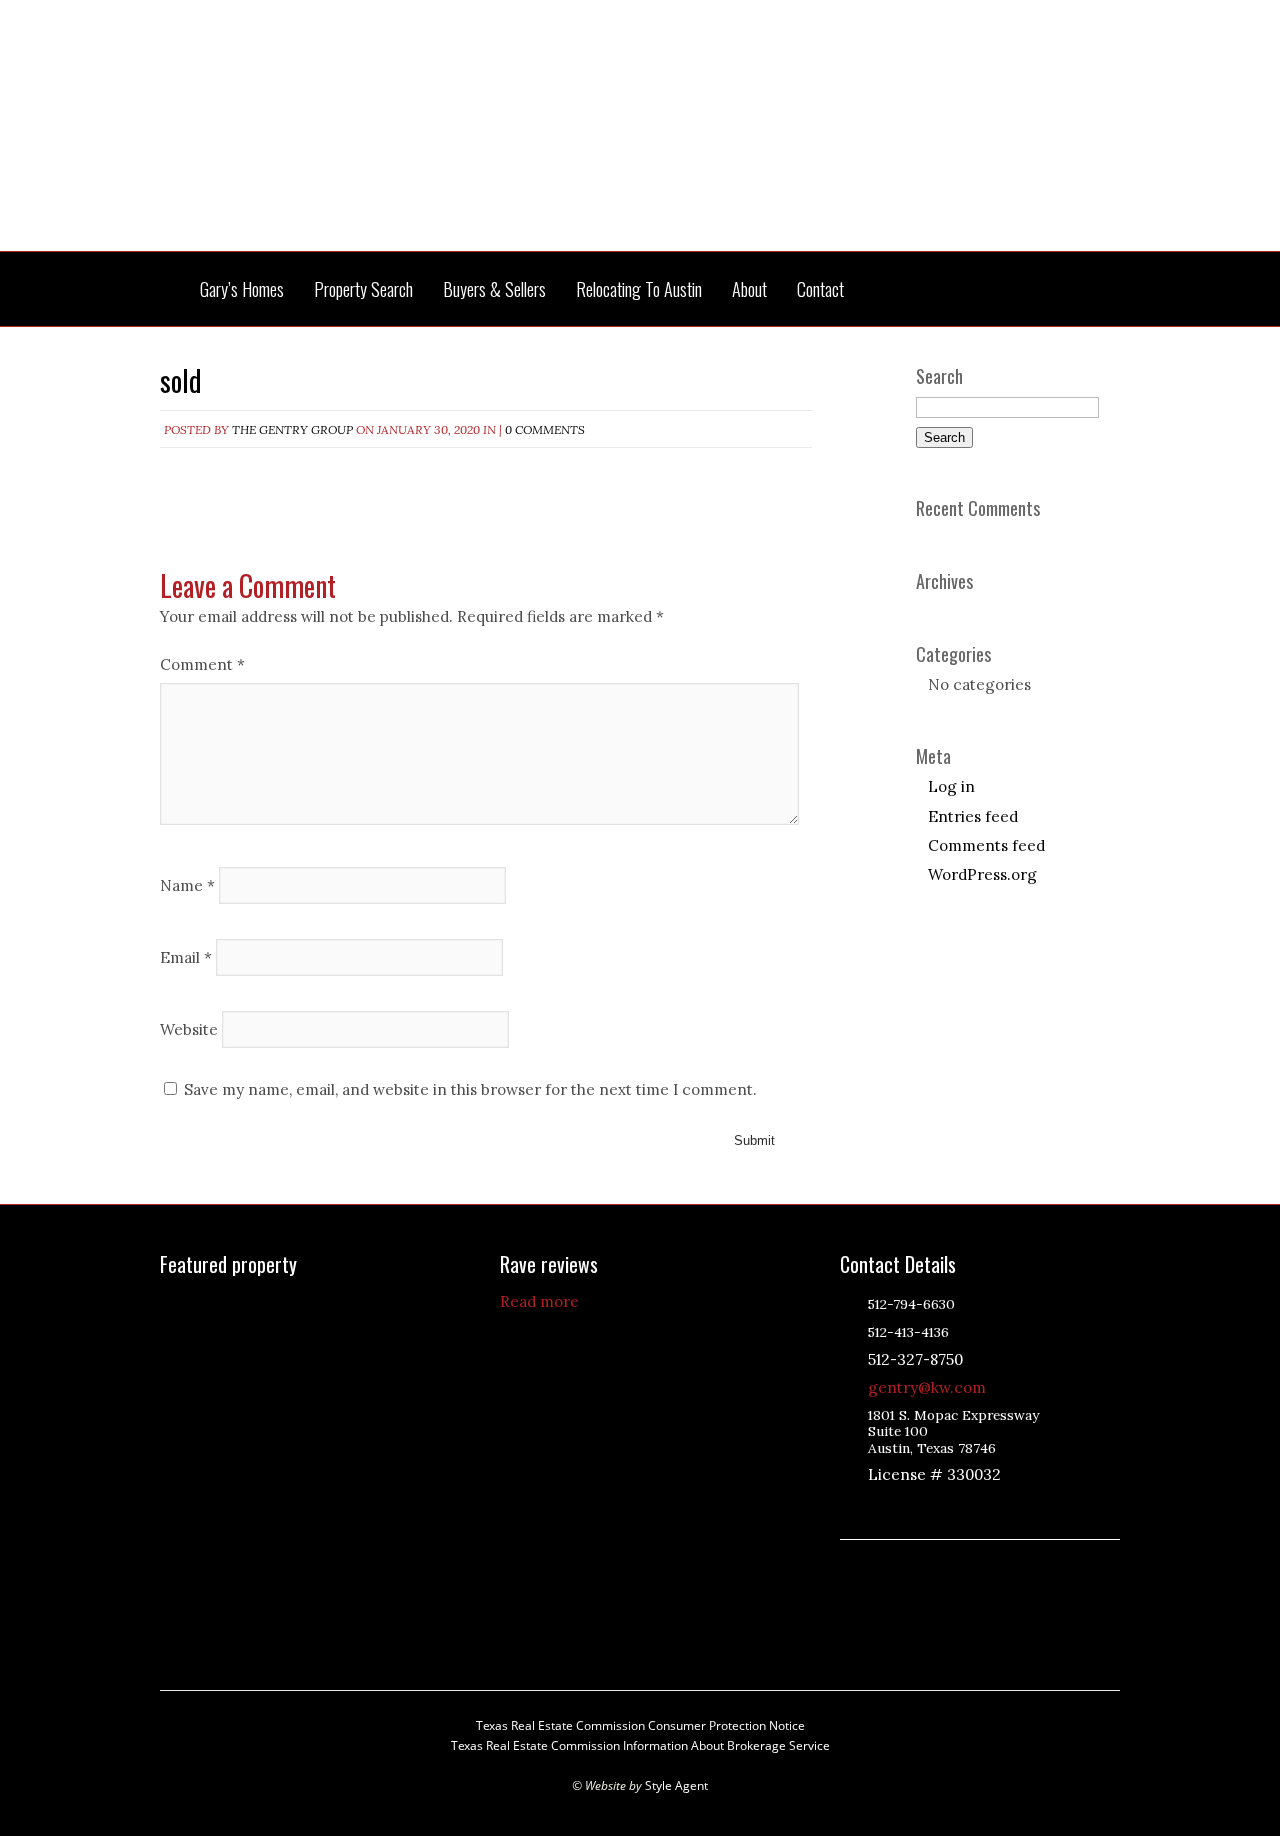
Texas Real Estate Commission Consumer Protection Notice (640, 1725)
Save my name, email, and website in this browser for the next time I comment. (470, 1089)
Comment (202, 664)
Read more (539, 1301)
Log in (951, 786)
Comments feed (986, 845)
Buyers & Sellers (494, 289)
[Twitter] (928, 1509)
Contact (820, 289)
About (749, 289)
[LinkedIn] (903, 1509)
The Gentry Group (640, 138)
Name (187, 884)
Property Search (363, 289)
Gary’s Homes (242, 289)
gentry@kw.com (927, 1387)
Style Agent (676, 1785)
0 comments (545, 429)
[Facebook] (953, 1509)
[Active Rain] (878, 1509)
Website (189, 1028)
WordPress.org (982, 874)
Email (186, 956)
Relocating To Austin (639, 289)
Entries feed (973, 816)
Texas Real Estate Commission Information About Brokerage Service (640, 1745)
